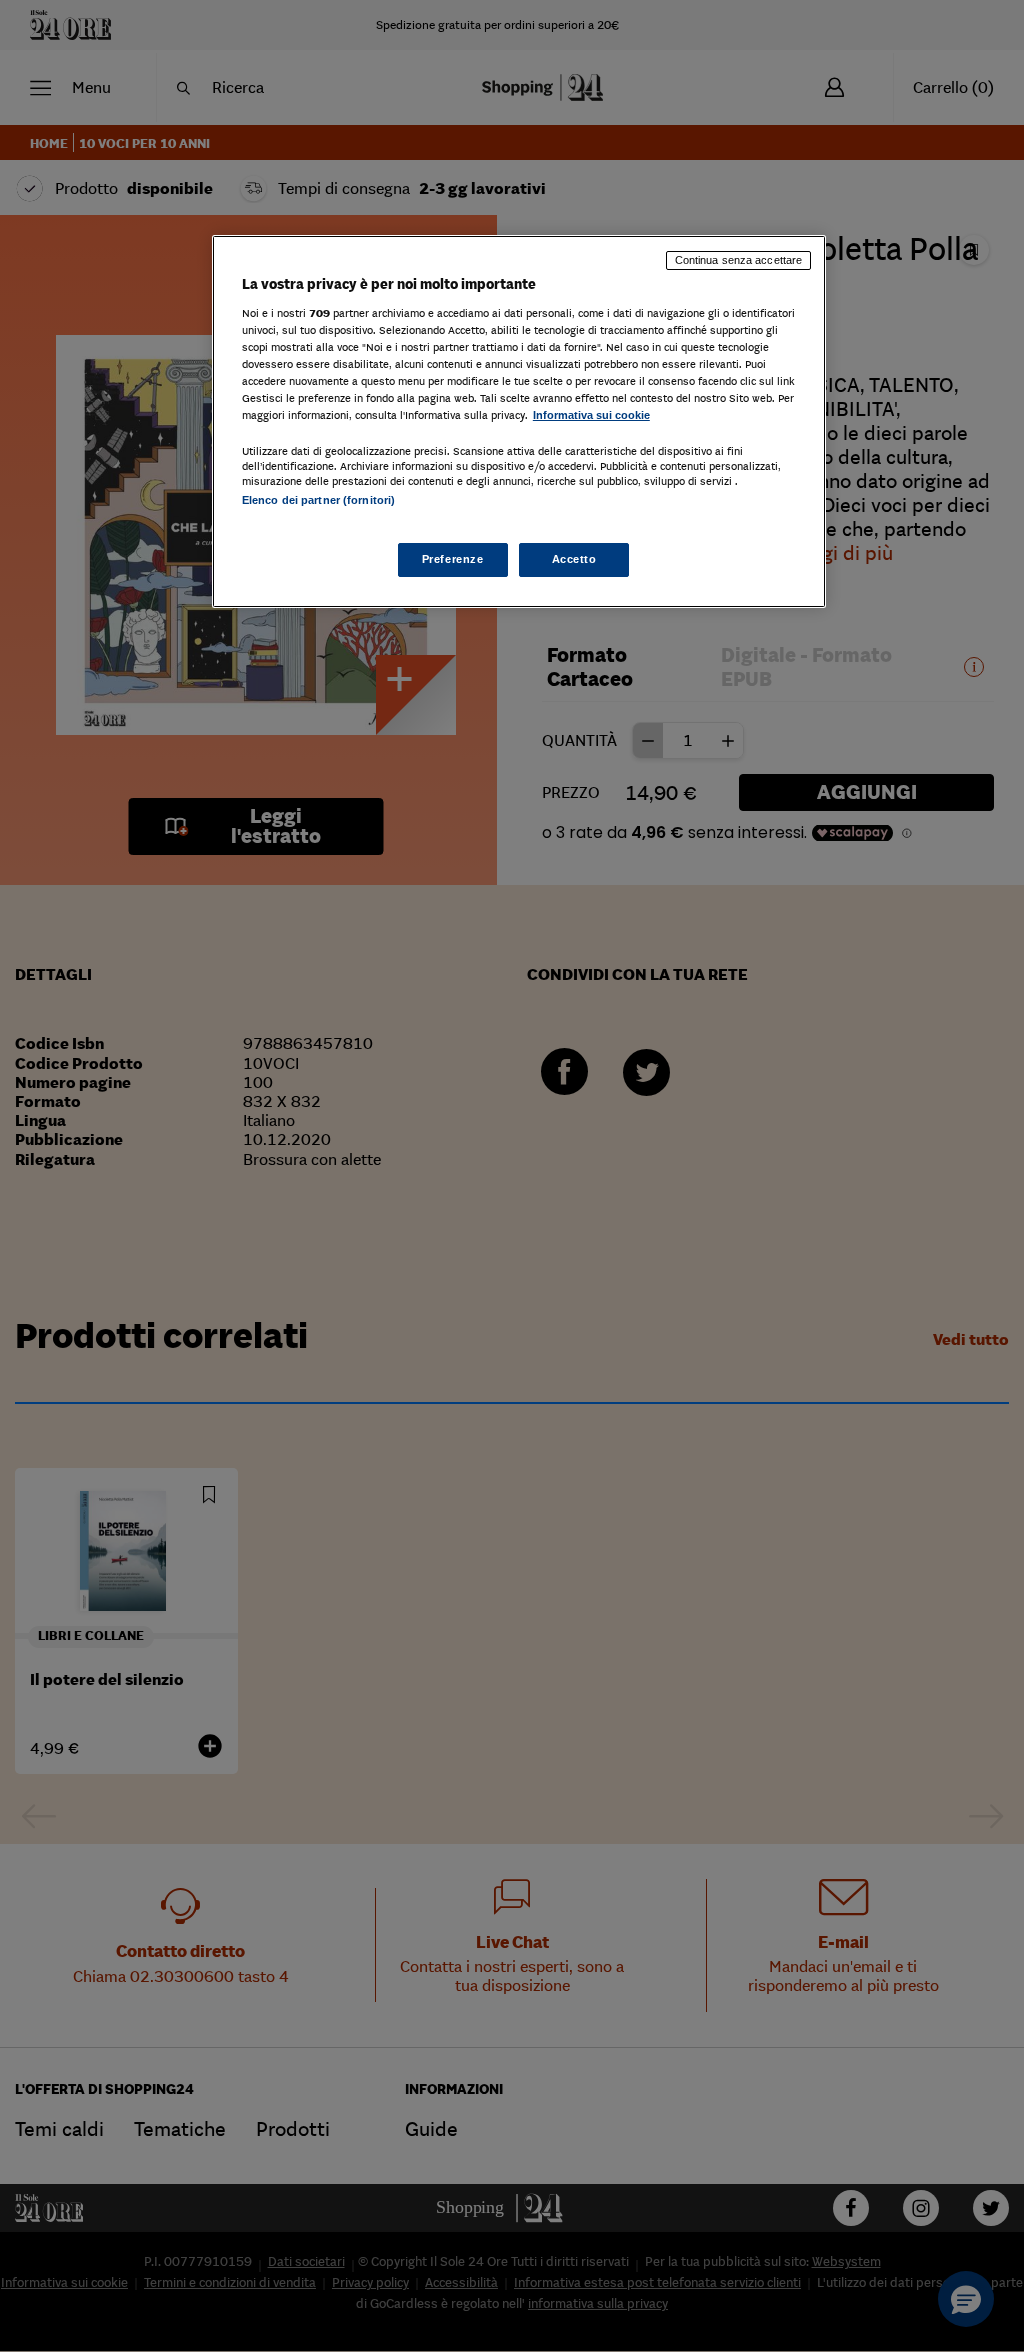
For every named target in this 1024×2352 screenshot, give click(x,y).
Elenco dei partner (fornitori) (318, 500)
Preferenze (453, 559)
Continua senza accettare (739, 260)
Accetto (574, 559)
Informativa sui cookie (591, 415)
